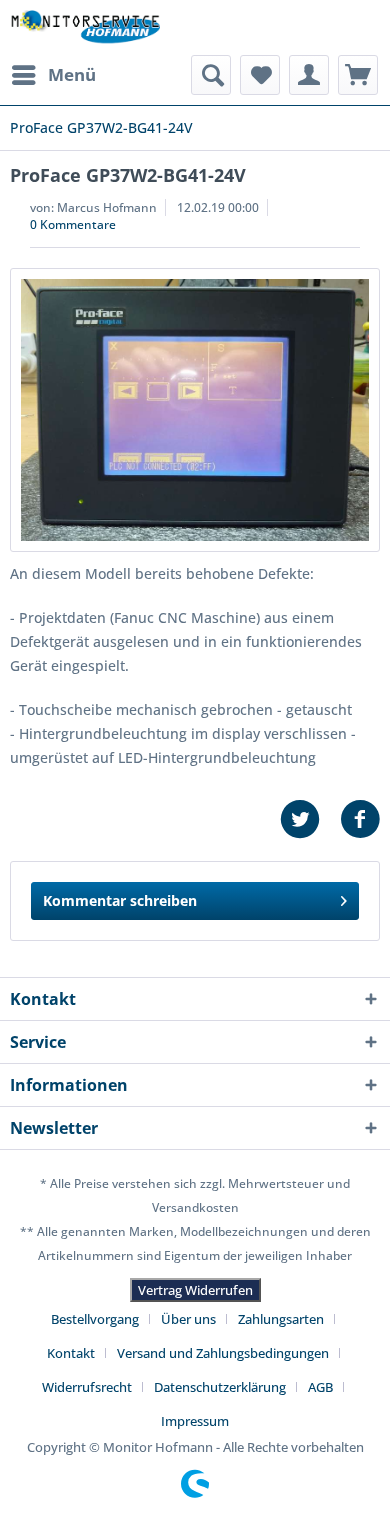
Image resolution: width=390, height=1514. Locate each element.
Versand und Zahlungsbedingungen (223, 1353)
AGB (320, 1387)
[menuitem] (53, 75)
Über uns (188, 1319)
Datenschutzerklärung (220, 1387)
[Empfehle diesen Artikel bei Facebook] (360, 819)
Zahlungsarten (281, 1319)
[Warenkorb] (358, 75)
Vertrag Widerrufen (195, 1290)
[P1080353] (195, 410)
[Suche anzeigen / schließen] (211, 75)
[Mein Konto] (309, 75)
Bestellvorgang (95, 1319)
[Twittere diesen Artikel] (310, 819)
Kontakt (71, 1353)
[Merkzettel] (260, 75)
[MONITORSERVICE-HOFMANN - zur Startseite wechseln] (85, 27)
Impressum (195, 1421)
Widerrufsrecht (87, 1387)
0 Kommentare (73, 224)
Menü (72, 74)
